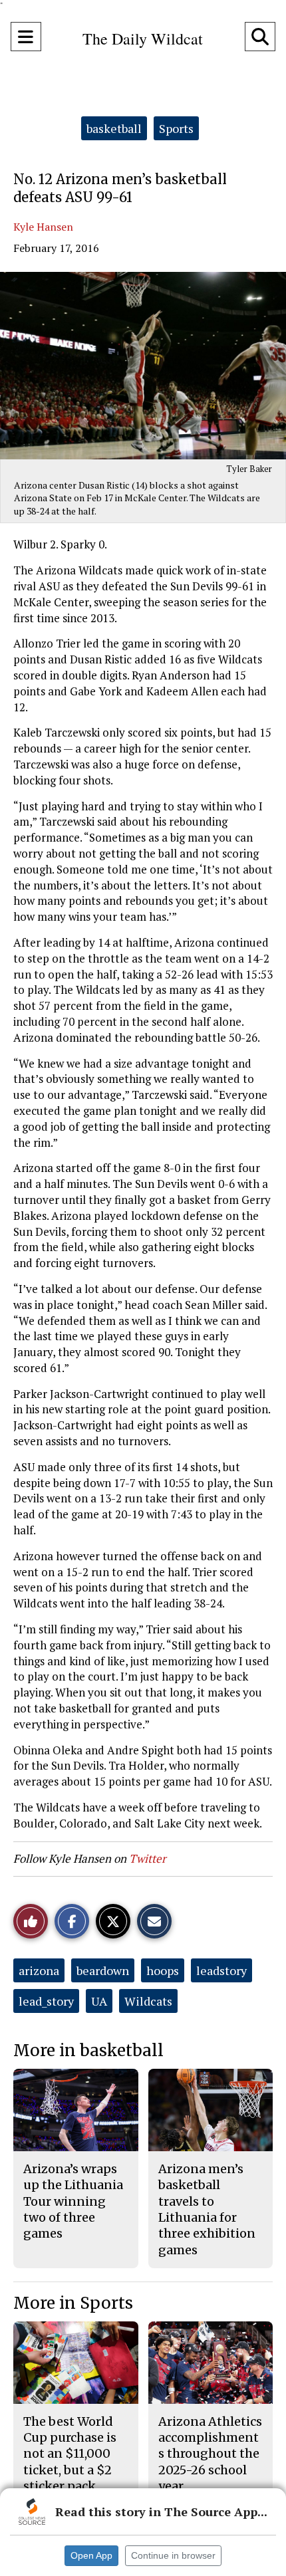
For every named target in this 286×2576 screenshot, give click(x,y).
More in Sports (73, 2303)
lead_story (46, 2001)
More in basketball (88, 2050)
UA (99, 2001)
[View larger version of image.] (143, 366)
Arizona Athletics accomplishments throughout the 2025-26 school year (210, 2454)
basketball (114, 128)
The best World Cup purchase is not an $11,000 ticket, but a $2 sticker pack (70, 2454)
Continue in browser (173, 2555)
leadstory (221, 1970)
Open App (91, 2555)
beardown (103, 1970)
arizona (39, 1970)
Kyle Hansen (43, 227)
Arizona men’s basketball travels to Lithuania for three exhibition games (207, 2209)
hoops (163, 1970)
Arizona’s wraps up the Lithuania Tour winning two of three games (73, 2201)
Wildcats (148, 2001)
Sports (176, 128)
